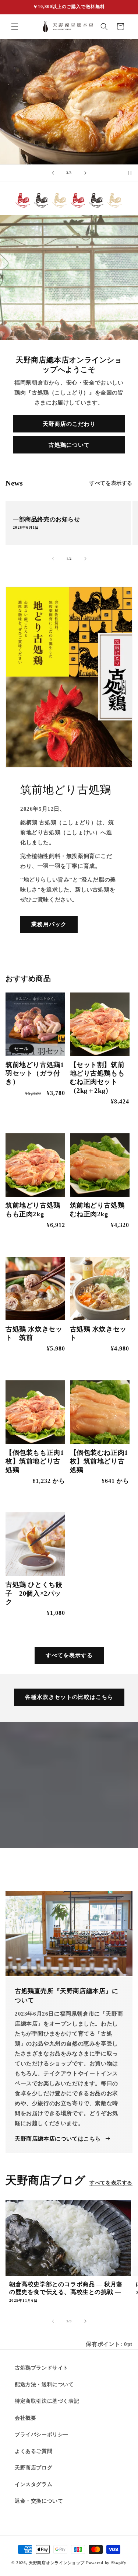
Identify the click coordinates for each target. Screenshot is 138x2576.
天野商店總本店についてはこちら (58, 2139)
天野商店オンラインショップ (57, 2563)
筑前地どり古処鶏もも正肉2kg (33, 1209)
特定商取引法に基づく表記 (47, 2401)
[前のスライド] (53, 173)
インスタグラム (33, 2484)
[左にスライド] (53, 559)
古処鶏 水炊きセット (98, 1333)
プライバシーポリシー (42, 2435)
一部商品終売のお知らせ (47, 519)
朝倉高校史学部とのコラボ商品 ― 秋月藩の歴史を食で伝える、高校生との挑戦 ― (66, 2288)
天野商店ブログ (33, 2468)
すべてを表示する (111, 483)
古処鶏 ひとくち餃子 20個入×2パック (34, 1593)
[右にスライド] (85, 559)
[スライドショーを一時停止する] (130, 173)
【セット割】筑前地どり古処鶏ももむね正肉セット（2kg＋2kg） (97, 1078)
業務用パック (49, 924)
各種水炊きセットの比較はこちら (69, 1697)
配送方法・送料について (44, 2384)
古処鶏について (69, 445)
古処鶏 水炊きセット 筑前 (34, 1333)
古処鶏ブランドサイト (42, 2368)
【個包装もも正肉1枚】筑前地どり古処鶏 (35, 1461)
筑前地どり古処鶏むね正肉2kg (97, 1209)
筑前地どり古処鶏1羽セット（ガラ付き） (35, 1073)
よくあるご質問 (33, 2451)
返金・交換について (39, 2501)
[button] (15, 27)
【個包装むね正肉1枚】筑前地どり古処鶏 (99, 1461)
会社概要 (25, 2418)
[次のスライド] (85, 173)
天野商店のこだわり (69, 424)
